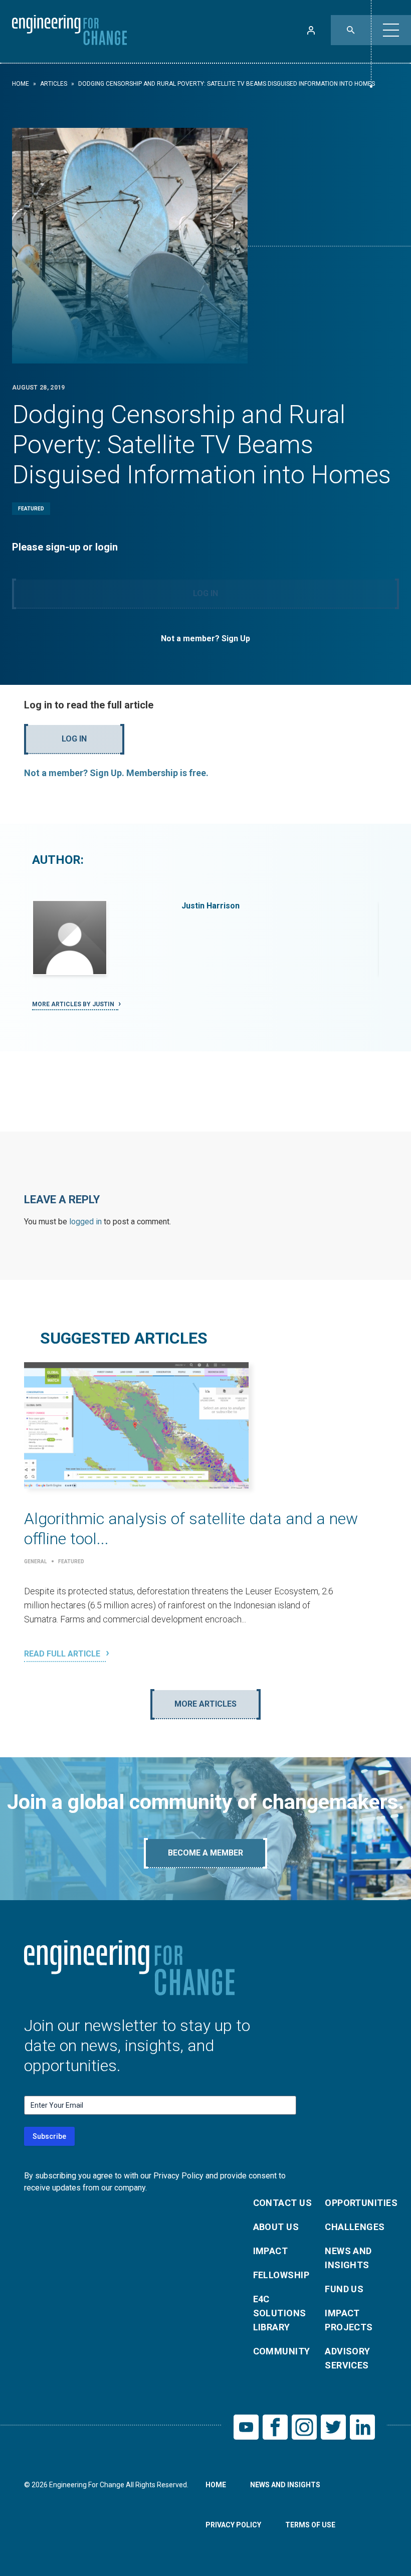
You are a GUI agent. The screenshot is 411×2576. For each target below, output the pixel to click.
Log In (205, 593)
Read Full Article (63, 1654)
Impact (271, 2251)
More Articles (205, 1704)
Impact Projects (349, 2320)
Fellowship (281, 2275)
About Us (276, 2227)
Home (21, 84)
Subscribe (49, 2136)
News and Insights (348, 2258)
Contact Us (283, 2203)
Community (282, 2351)
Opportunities (355, 2203)
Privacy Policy (233, 2525)
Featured (31, 509)
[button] (391, 30)
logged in (85, 1222)
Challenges (355, 2227)
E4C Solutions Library (280, 2313)
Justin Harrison (211, 906)
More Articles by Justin (74, 1004)
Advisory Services (348, 2358)
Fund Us (344, 2289)
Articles (54, 84)
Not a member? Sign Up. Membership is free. (116, 773)
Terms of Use (310, 2525)
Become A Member (205, 1853)
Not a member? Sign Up (205, 638)
